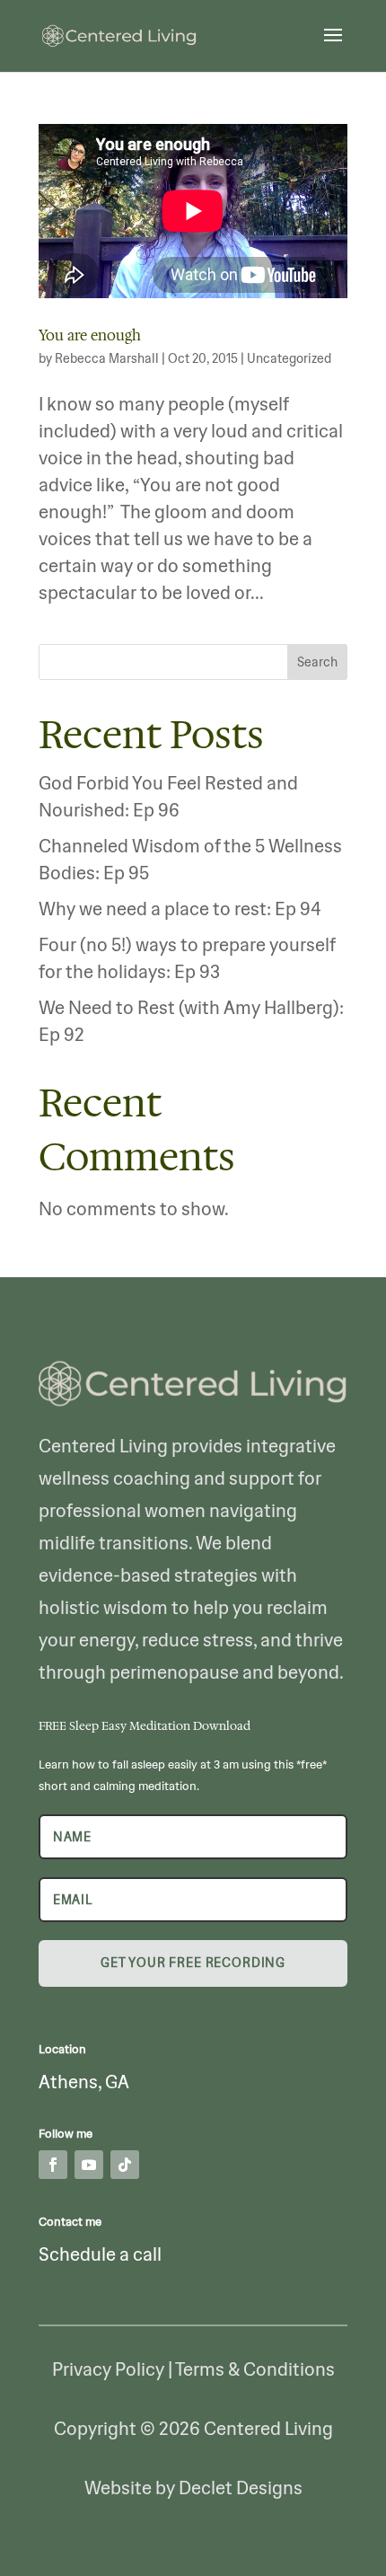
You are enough (90, 335)
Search (317, 662)
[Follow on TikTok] (125, 2165)
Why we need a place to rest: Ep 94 (180, 909)
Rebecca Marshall (107, 358)
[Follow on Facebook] (53, 2165)
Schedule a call (100, 2254)
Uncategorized (289, 358)
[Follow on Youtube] (89, 2165)
